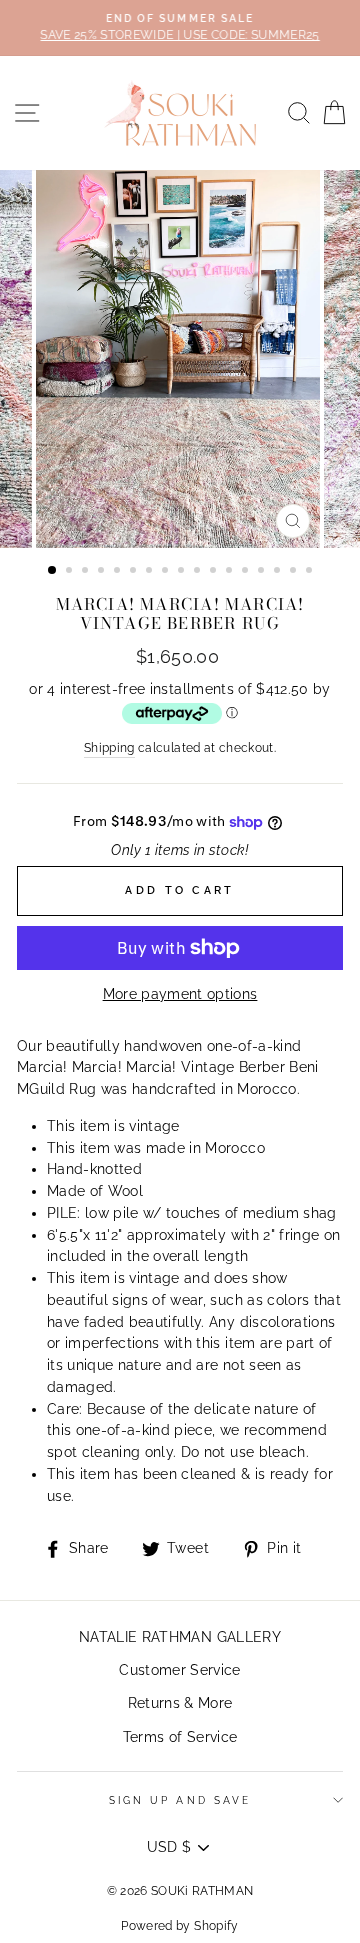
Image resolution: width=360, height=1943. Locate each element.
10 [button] (199, 572)
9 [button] (183, 572)
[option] (180, 28)
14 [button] (263, 572)
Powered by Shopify (179, 1926)
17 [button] (311, 572)
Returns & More (180, 1703)
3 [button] (87, 572)
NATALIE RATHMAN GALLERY (180, 1637)
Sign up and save (180, 1800)
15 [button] (279, 572)
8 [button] (167, 572)
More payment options (180, 994)
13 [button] (247, 572)
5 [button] (119, 572)
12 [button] (231, 572)
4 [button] (103, 572)
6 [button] (135, 572)
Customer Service (179, 1670)
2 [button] (71, 572)
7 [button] (151, 572)
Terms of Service (180, 1737)
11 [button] (215, 572)
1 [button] (53, 571)
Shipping (109, 748)
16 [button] (295, 572)
